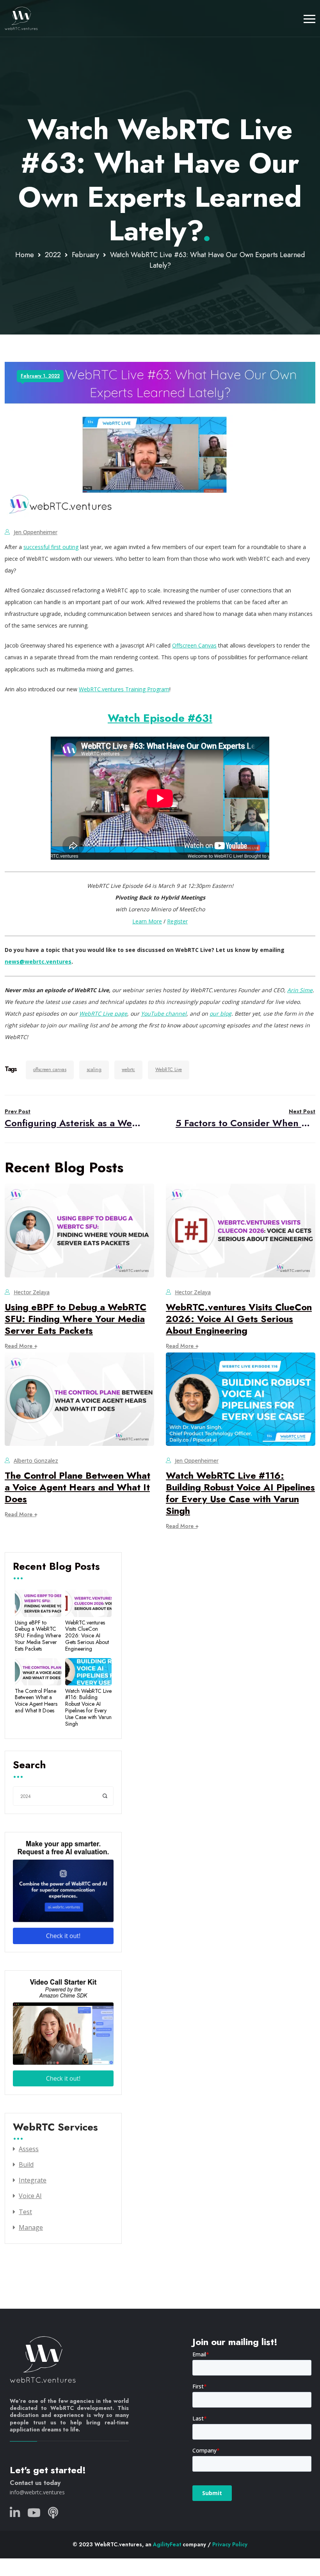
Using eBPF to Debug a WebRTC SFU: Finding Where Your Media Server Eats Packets (76, 1319)
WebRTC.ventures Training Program (124, 689)
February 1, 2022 (40, 376)
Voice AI (30, 2196)
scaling (94, 1070)
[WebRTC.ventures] (21, 18)
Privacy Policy (230, 2544)
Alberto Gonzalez (36, 1461)
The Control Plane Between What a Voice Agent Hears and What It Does (77, 1487)
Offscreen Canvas (194, 645)
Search (29, 1766)
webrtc (128, 1070)
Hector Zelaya (32, 1292)
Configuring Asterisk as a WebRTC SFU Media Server (75, 1119)
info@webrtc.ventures (37, 2492)
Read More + (21, 1346)
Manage (31, 2227)
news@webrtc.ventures (38, 962)
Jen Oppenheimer (36, 532)
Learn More (147, 921)
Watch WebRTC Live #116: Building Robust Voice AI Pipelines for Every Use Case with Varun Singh (240, 1493)
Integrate (33, 2180)
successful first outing (51, 547)
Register (177, 921)
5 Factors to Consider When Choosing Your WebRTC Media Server (245, 1119)
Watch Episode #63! (160, 718)
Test (25, 2212)
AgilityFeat (167, 2544)
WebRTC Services (55, 2128)
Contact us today (35, 2483)
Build (26, 2165)
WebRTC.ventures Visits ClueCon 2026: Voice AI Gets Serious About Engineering (239, 1319)
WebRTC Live (169, 1070)
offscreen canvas (50, 1070)
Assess (29, 2149)
